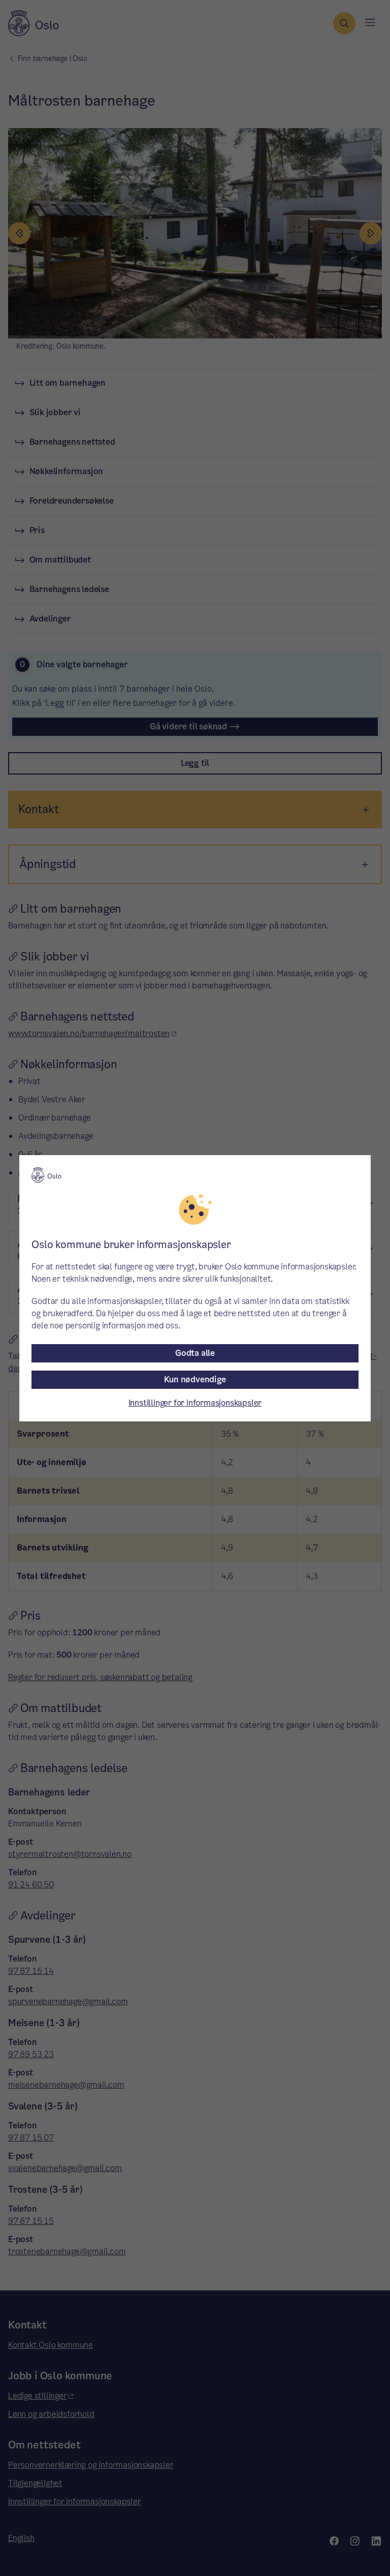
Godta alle (195, 1353)
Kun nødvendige (195, 1379)
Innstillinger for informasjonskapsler (195, 1403)
